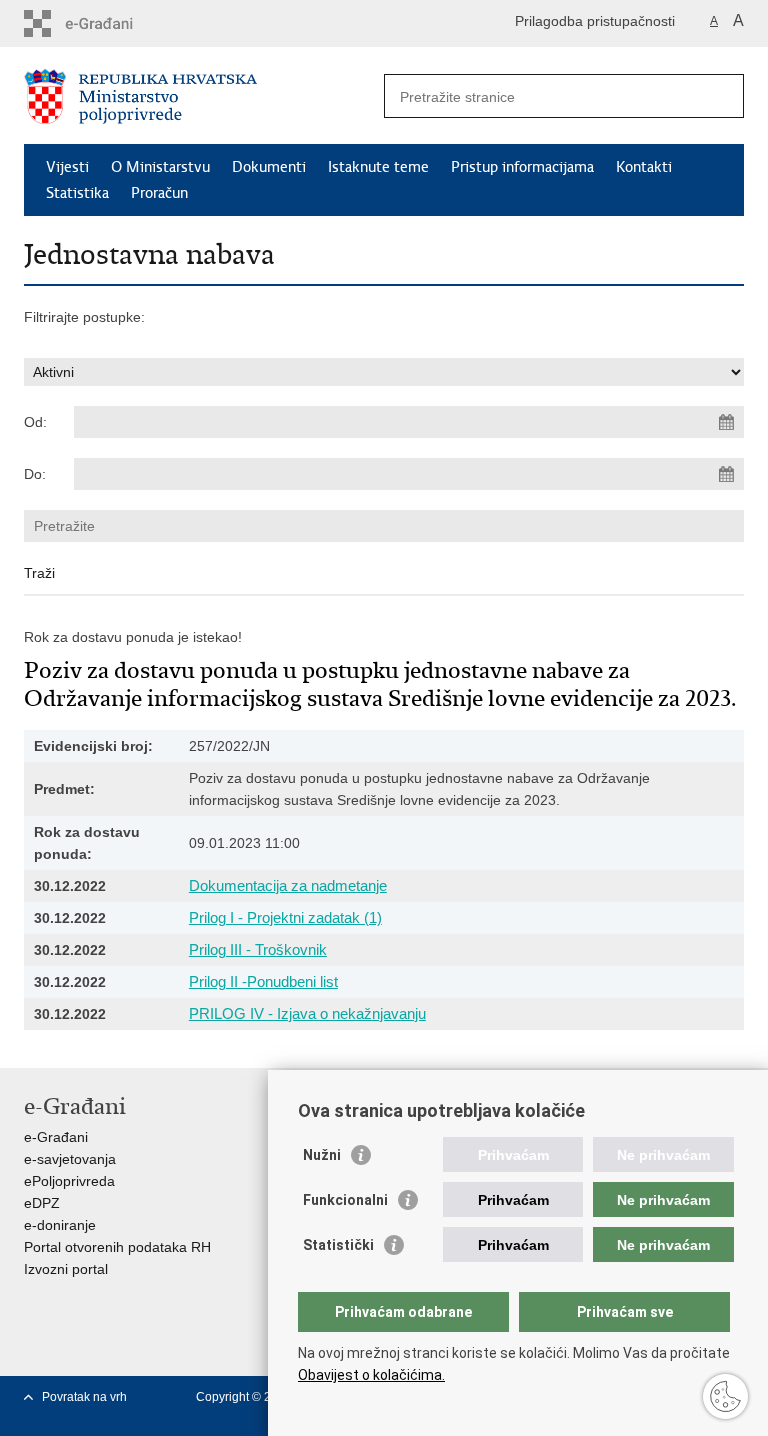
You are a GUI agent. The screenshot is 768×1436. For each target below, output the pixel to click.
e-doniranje (60, 1225)
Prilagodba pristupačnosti (595, 21)
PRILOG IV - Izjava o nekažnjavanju (307, 1013)
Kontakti (644, 167)
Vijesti (67, 167)
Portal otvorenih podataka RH (117, 1247)
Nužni (322, 1155)
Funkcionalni (345, 1200)
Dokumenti (269, 167)
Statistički (338, 1245)
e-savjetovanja (70, 1159)
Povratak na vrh (84, 1397)
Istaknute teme (378, 167)
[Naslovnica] (204, 96)
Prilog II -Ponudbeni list (263, 981)
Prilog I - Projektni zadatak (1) (285, 917)
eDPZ (42, 1203)
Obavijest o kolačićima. (371, 1375)
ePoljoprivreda (69, 1181)
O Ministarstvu (160, 167)
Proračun (159, 193)
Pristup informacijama (522, 167)
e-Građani (56, 1137)
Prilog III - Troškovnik (258, 949)
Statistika (77, 193)
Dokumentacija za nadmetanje (288, 885)
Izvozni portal (66, 1269)
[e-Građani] (109, 23)
